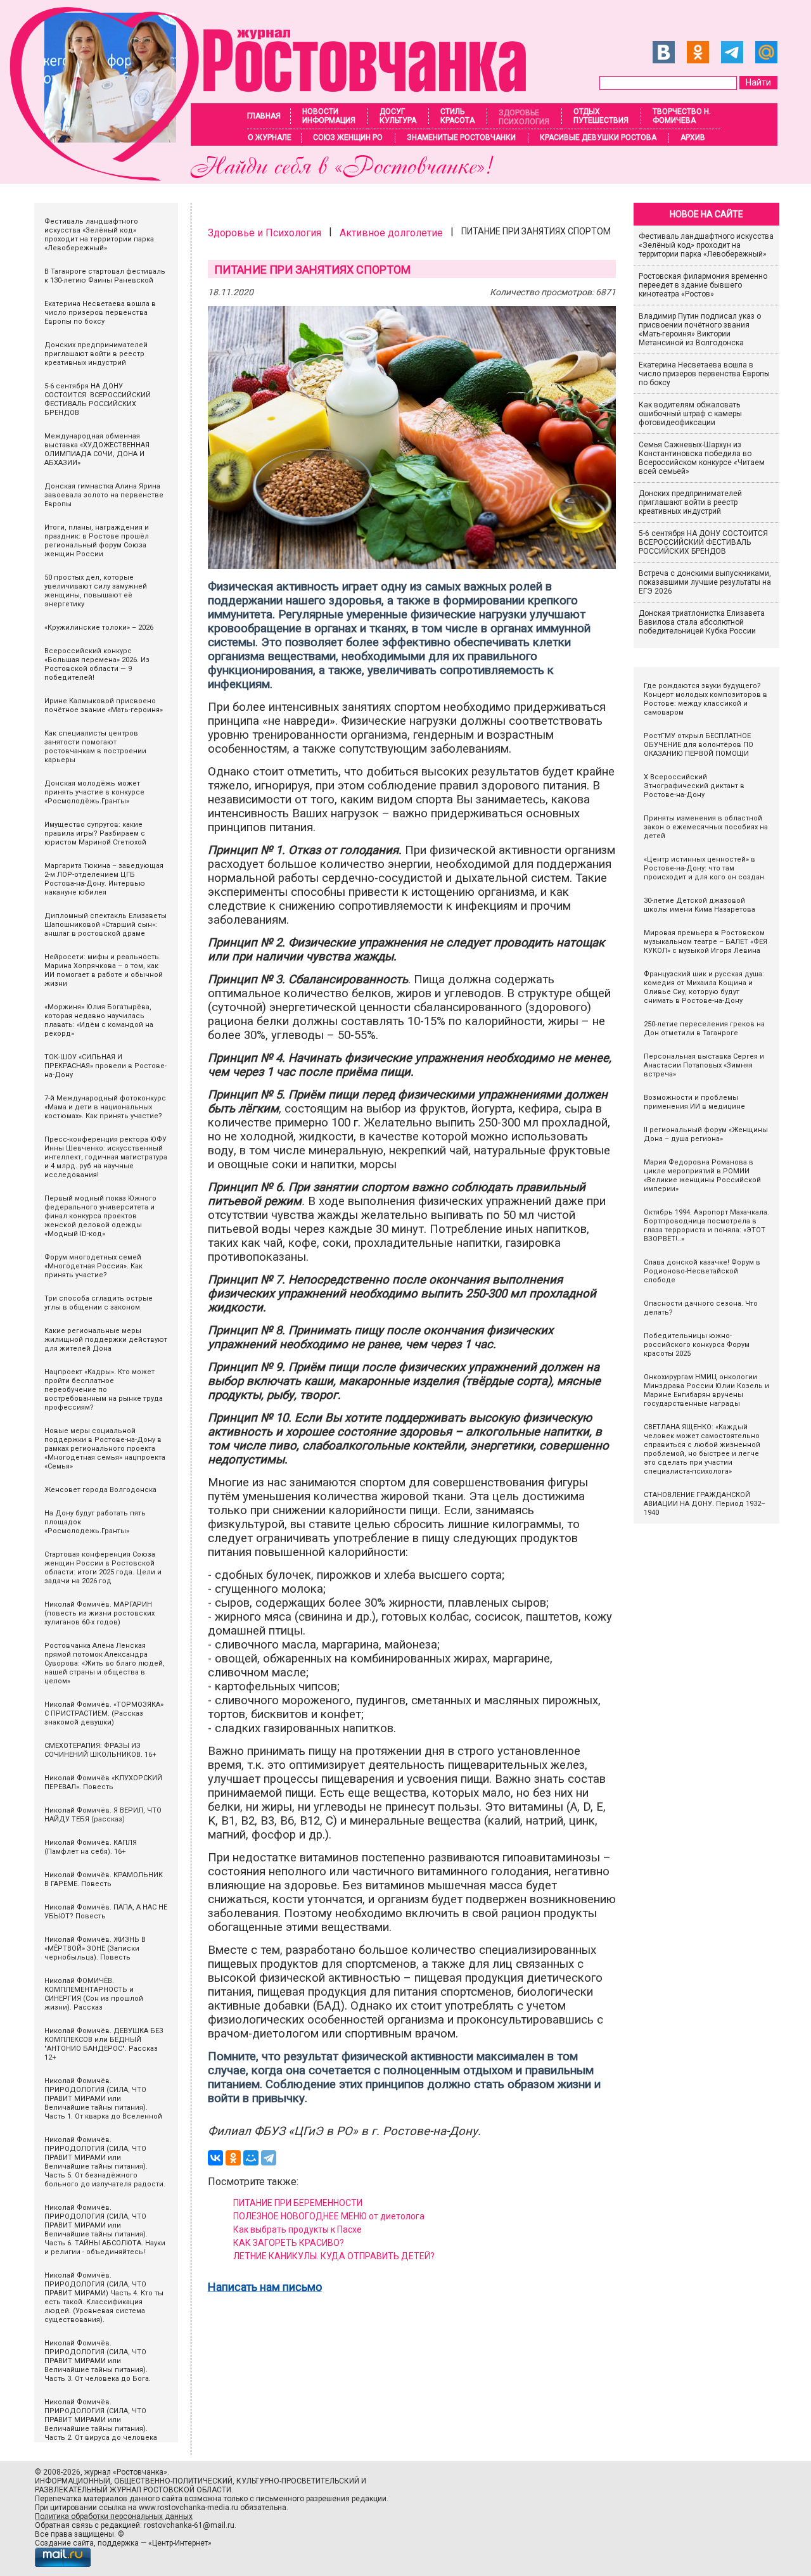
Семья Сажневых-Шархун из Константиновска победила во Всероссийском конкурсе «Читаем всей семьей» (702, 458)
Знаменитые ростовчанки (461, 137)
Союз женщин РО (348, 137)
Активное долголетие (391, 233)
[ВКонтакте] (215, 2158)
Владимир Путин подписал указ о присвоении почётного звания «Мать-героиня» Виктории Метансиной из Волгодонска (700, 329)
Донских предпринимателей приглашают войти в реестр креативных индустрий (690, 502)
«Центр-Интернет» (180, 2543)
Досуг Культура (398, 116)
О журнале (270, 137)
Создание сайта (64, 2543)
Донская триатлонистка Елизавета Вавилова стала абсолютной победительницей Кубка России (702, 622)
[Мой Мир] (251, 2158)
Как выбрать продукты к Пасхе (297, 2229)
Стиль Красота (457, 116)
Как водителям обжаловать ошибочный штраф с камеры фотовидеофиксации (690, 414)
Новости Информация (329, 116)
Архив (693, 137)
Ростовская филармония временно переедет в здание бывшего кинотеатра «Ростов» (703, 285)
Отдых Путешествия (601, 116)
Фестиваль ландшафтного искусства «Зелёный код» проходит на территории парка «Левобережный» (706, 245)
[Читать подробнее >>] (276, 177)
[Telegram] (269, 2158)
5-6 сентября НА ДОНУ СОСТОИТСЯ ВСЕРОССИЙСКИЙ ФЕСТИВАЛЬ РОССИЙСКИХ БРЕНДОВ (704, 542)
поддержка (118, 2543)
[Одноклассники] (233, 2158)
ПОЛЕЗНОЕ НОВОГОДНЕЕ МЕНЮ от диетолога (329, 2216)
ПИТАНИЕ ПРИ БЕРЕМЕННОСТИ (298, 2203)
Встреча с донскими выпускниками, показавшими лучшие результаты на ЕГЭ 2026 (705, 582)
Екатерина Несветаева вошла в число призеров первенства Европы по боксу (704, 374)
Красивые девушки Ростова (598, 137)
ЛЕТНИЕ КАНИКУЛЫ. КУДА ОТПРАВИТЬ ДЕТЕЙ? (334, 2256)
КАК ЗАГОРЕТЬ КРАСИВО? (289, 2243)
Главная (264, 116)
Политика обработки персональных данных (114, 2516)
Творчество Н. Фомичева (682, 116)
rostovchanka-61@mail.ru (189, 2525)
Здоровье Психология (524, 117)
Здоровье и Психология (265, 233)
